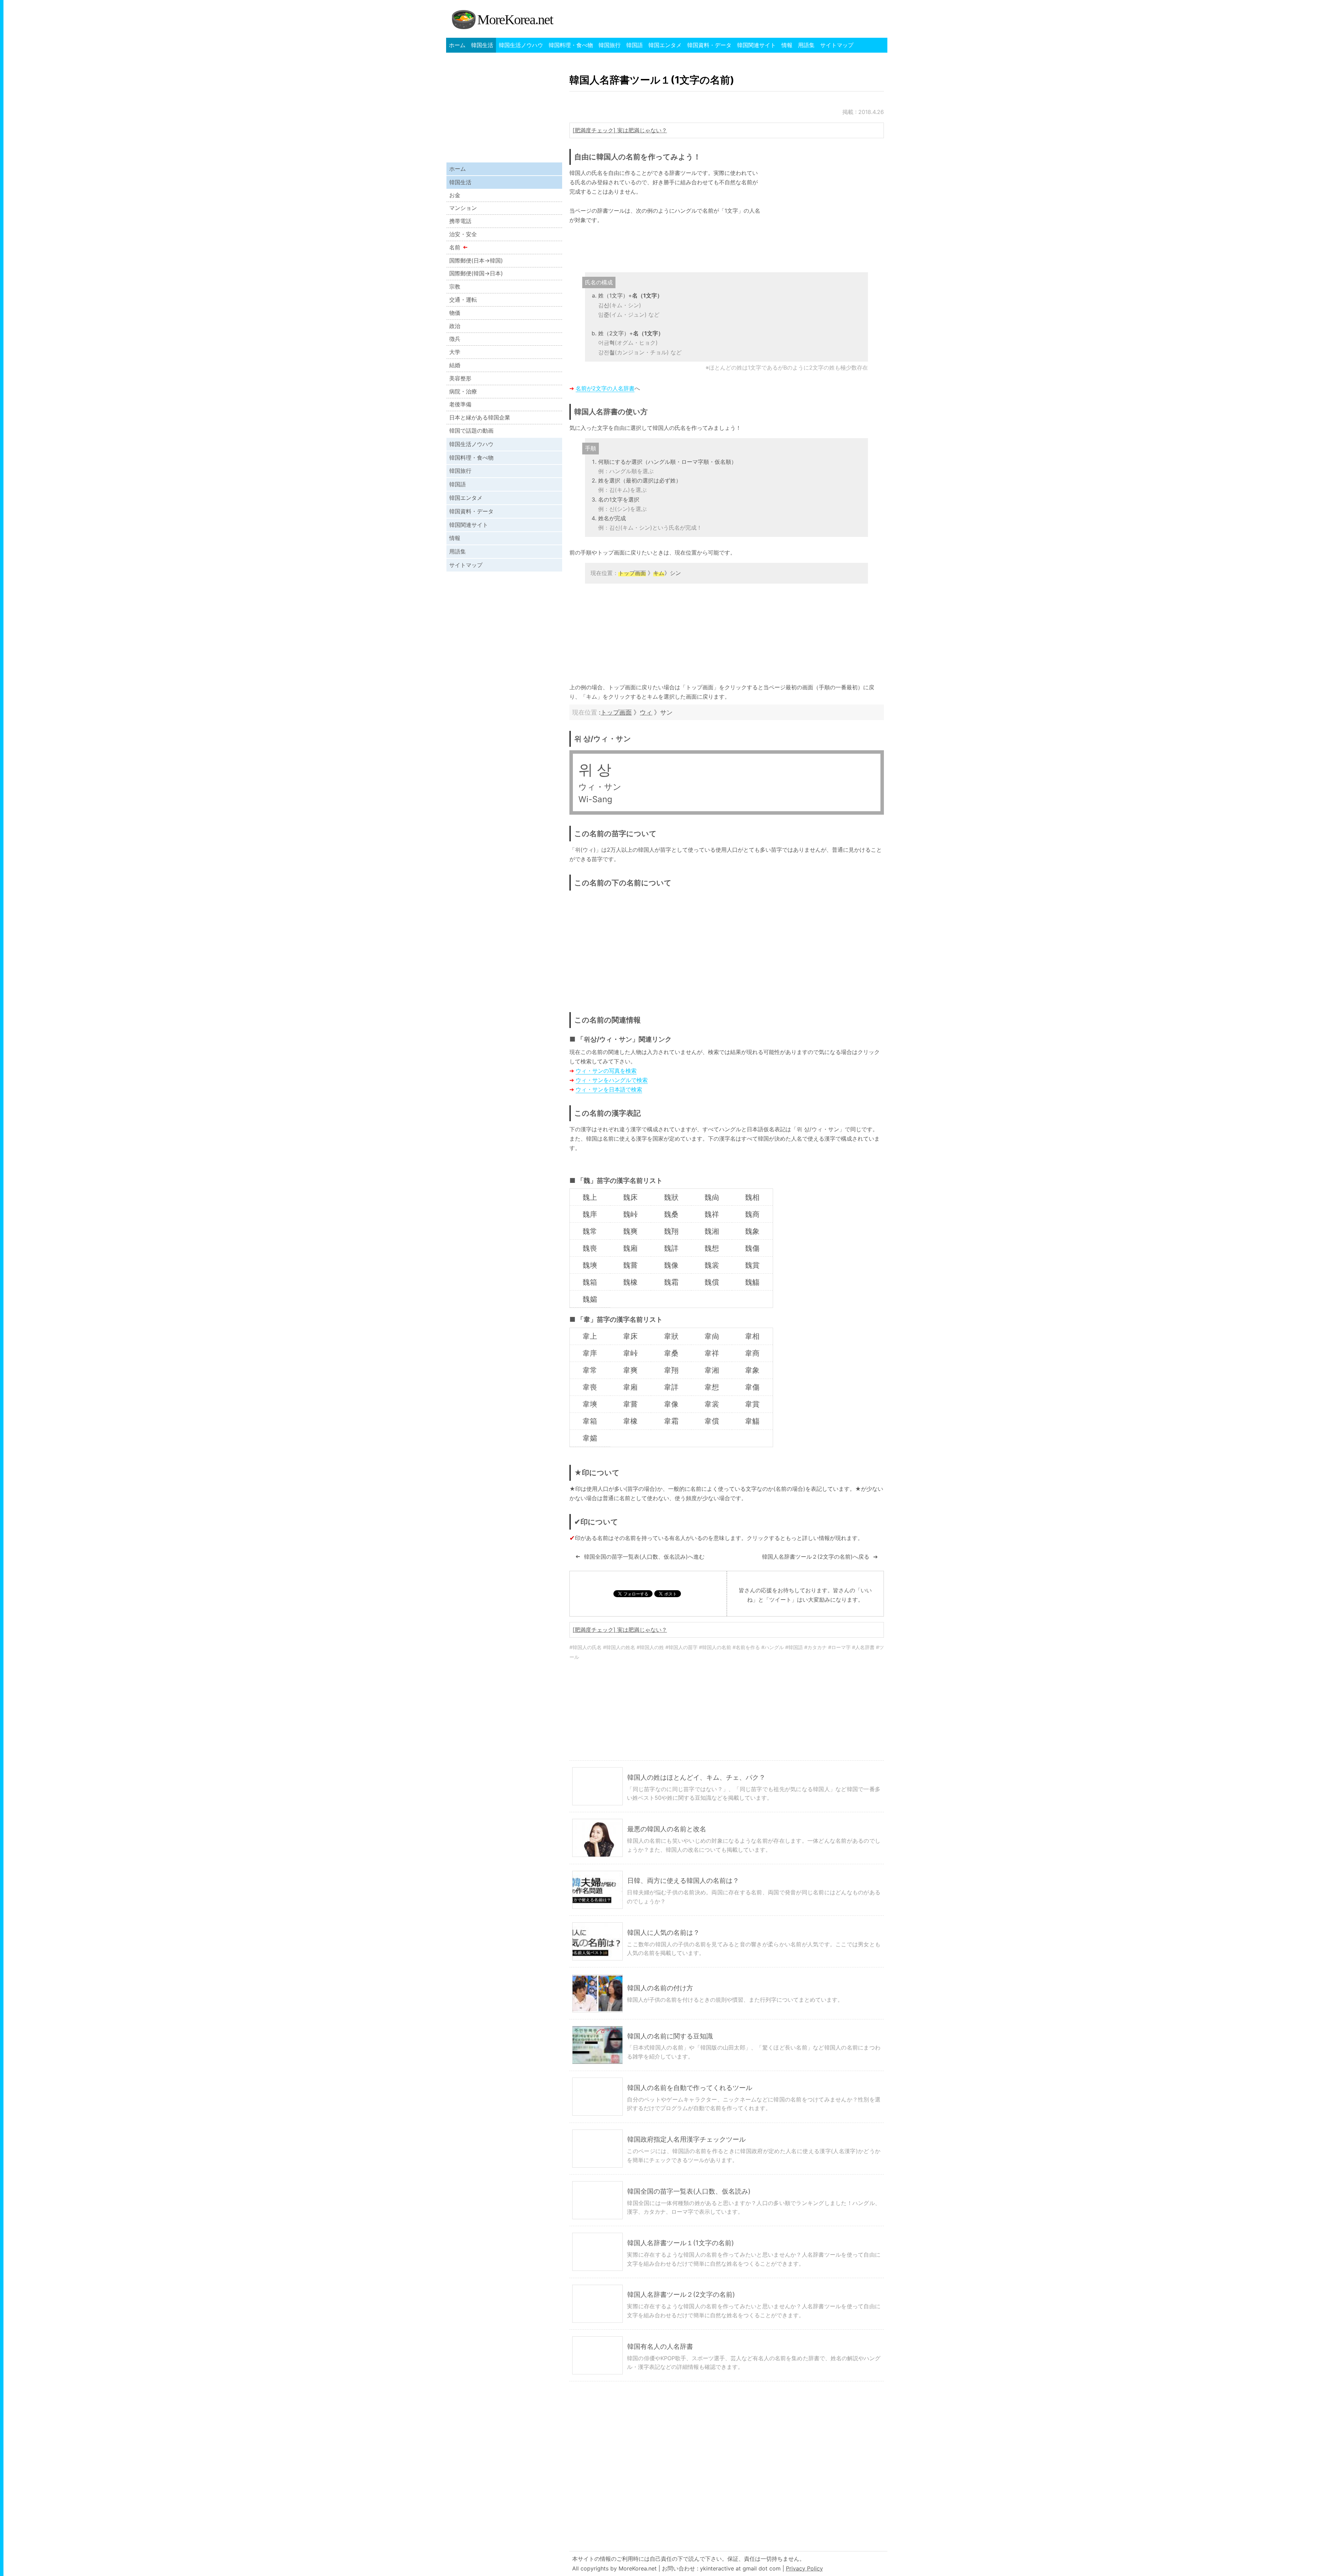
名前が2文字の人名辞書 (605, 388)
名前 (455, 247)
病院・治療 (463, 391)
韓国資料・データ (709, 45)
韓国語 (635, 45)
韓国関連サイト (756, 45)
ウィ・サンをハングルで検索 (612, 1080)
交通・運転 (463, 300)
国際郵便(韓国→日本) (476, 273)
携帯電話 (460, 221)
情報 (787, 45)
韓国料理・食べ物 (571, 45)
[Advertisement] (826, 217)
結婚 (455, 365)
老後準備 (460, 404)
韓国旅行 (610, 45)
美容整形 (460, 378)
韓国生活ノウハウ (521, 45)
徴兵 (455, 339)
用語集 (806, 45)
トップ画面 (616, 712)
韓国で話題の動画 (471, 431)
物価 (455, 313)
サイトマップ (837, 45)
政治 (455, 326)
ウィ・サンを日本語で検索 (609, 1089)
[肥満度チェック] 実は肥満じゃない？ (620, 130)
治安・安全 (463, 234)
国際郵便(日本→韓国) (476, 260)
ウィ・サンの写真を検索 (606, 1071)
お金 (455, 195)
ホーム (457, 45)
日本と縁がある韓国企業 (480, 417)
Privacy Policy (804, 2568)
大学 (455, 352)
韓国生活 (482, 45)
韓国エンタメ (665, 45)
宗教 (455, 286)
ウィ (646, 712)
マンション (463, 208)
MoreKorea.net (515, 20)
